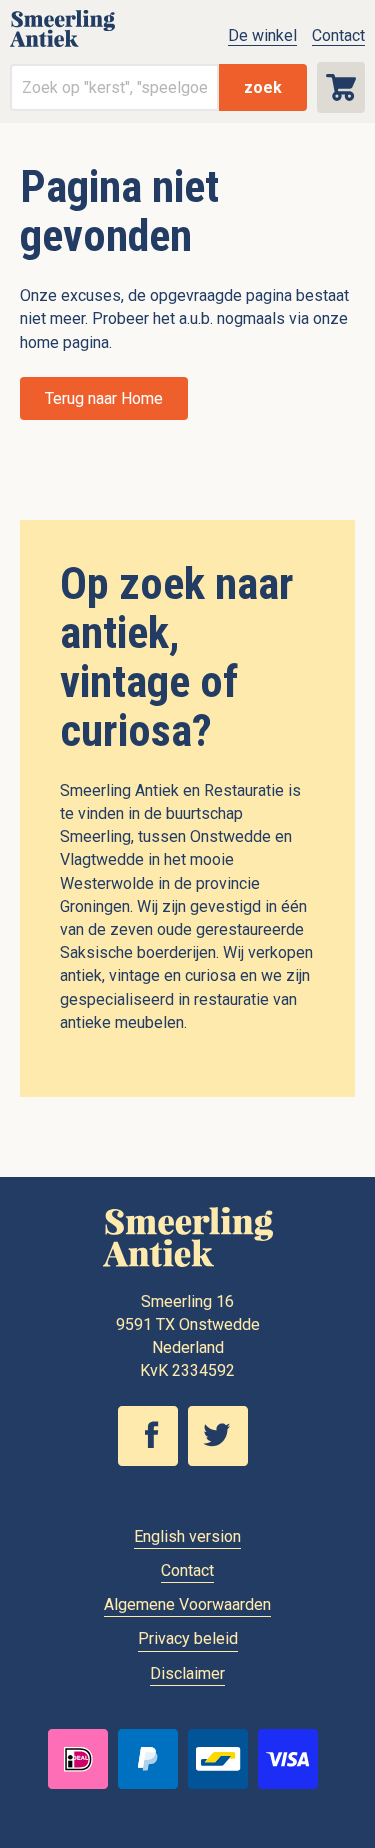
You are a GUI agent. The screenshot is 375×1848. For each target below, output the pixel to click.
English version (187, 1536)
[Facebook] (153, 1461)
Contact (338, 35)
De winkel (262, 35)
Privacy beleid (188, 1638)
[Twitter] (223, 1461)
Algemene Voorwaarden (187, 1604)
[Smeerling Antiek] (62, 45)
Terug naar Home (104, 398)
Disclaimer (187, 1673)
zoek (263, 87)
